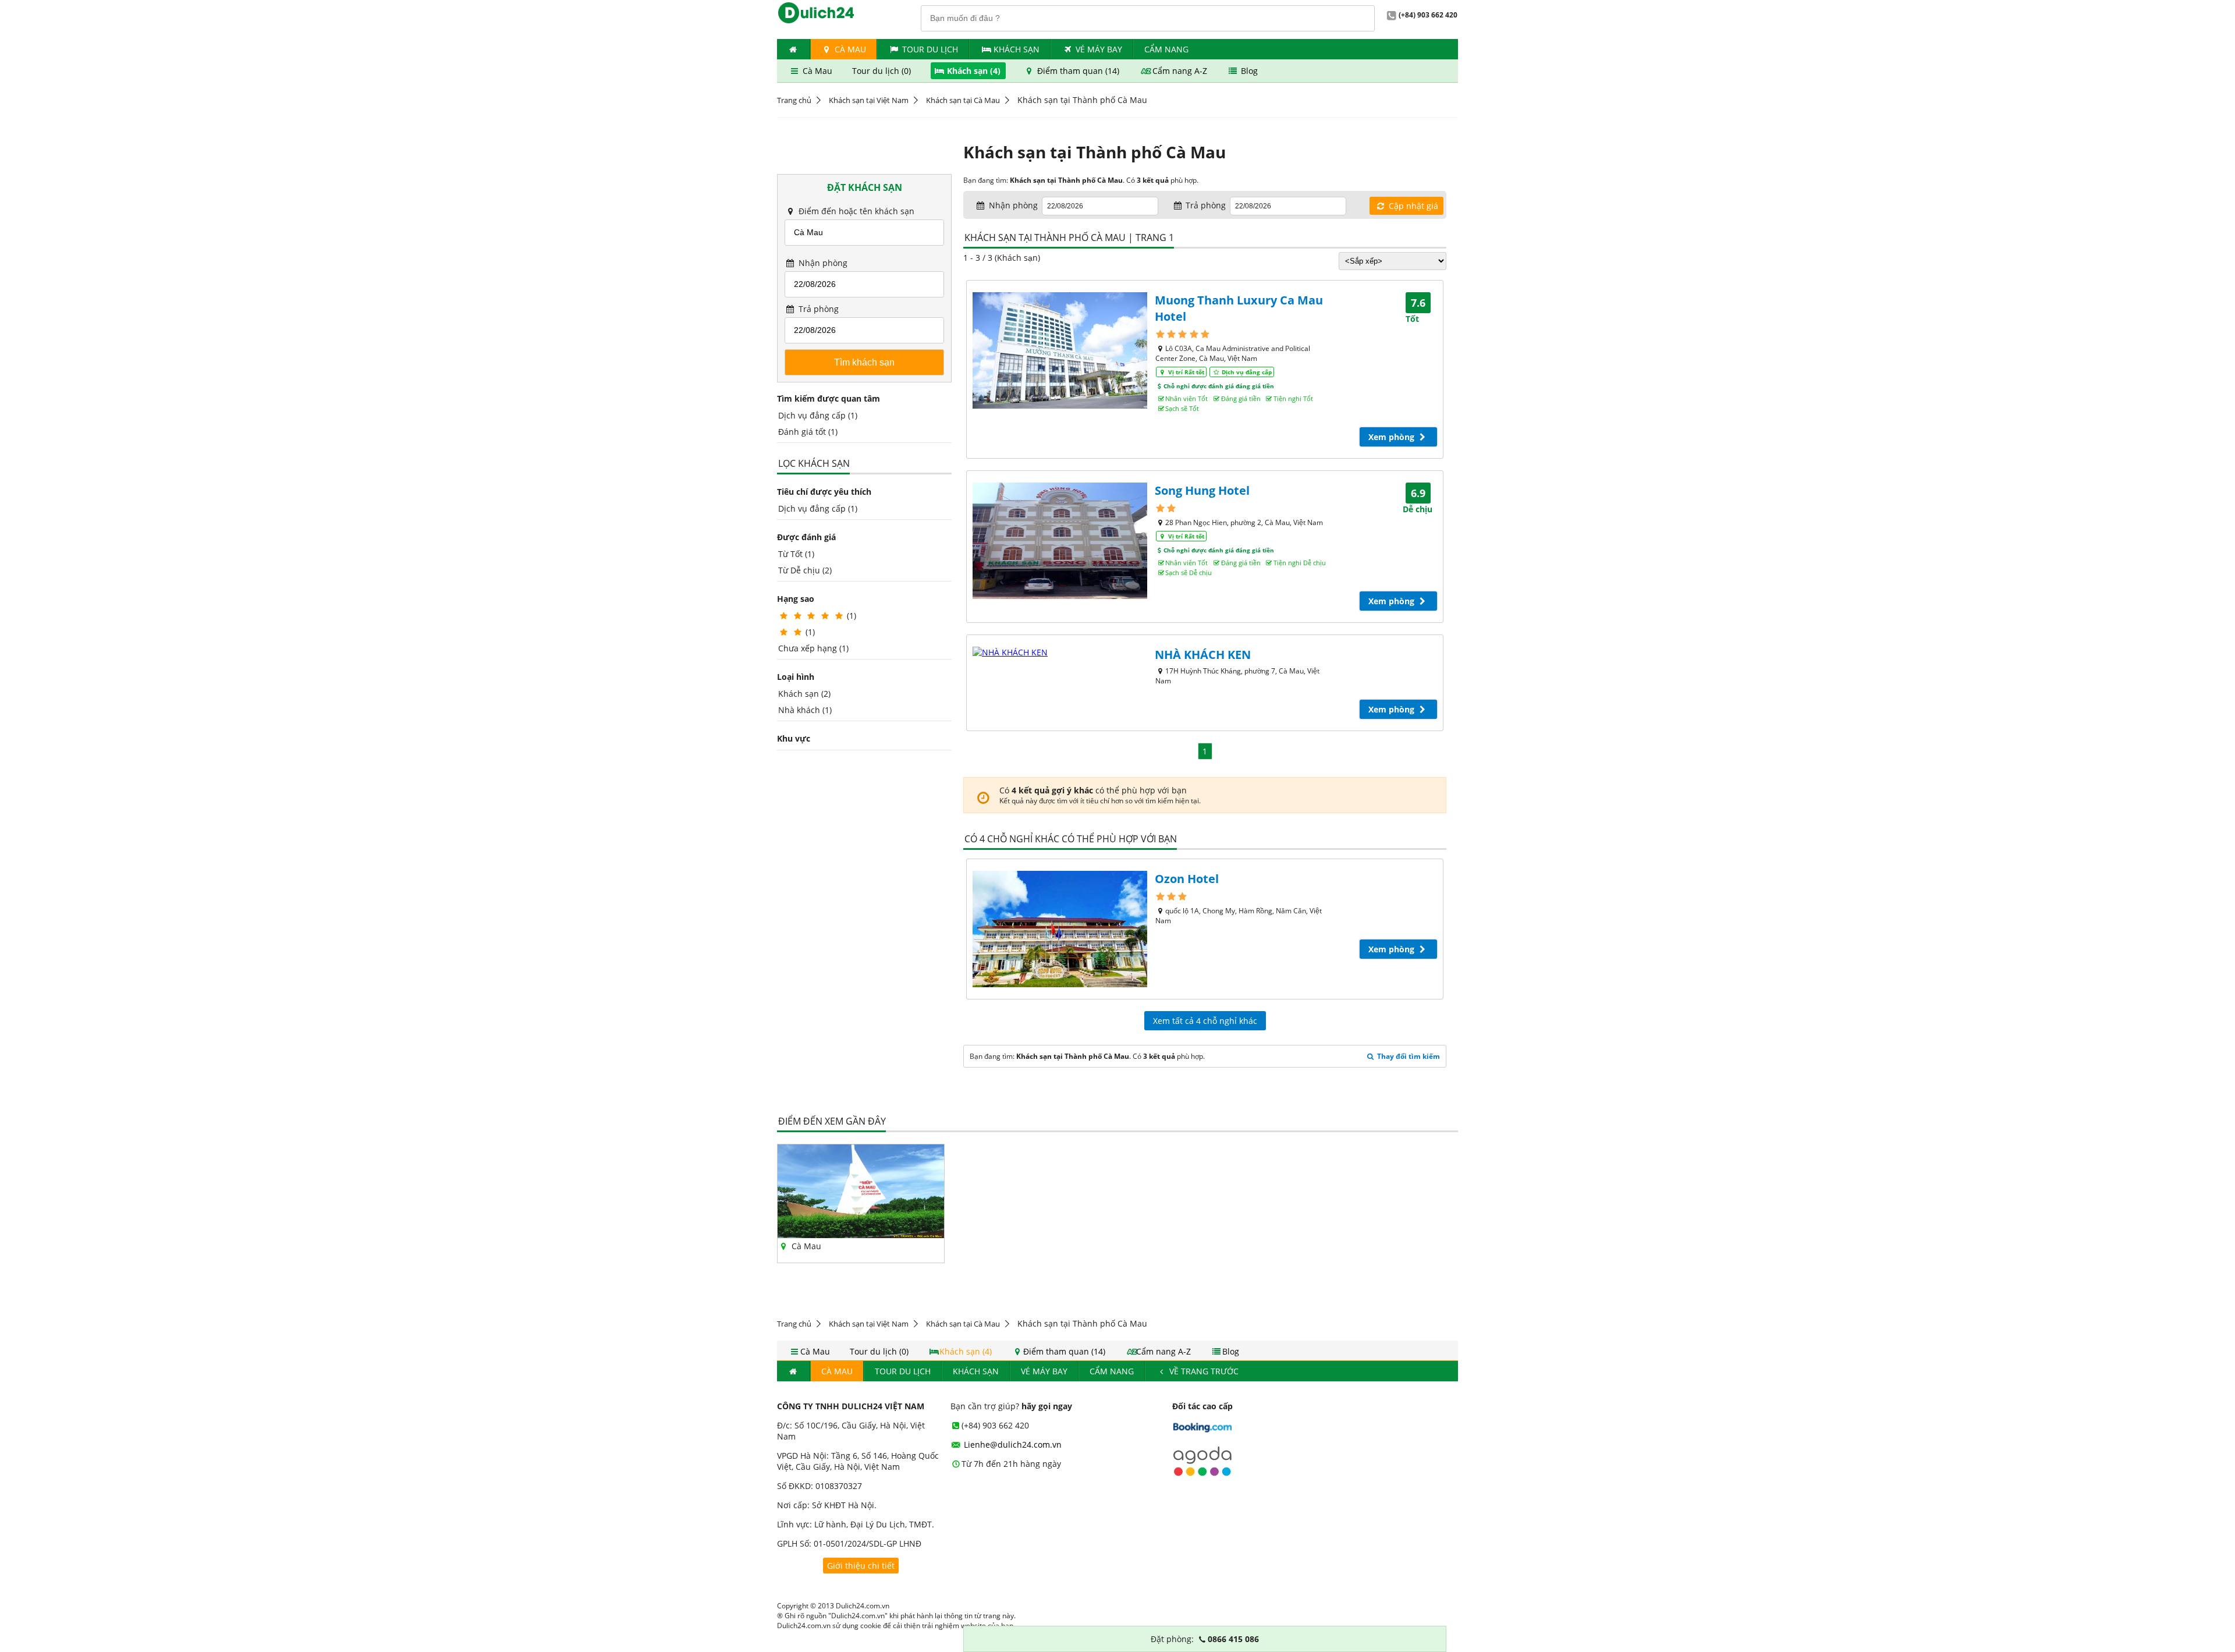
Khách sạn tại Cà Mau (963, 100)
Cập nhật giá (1412, 206)
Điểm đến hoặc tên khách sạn (855, 211)
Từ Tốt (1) (796, 554)
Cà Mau (849, 49)
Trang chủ (794, 100)
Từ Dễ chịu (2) (805, 570)
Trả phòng (817, 309)
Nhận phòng (822, 263)
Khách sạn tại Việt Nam (869, 100)
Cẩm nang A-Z (1180, 71)
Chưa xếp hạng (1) (813, 648)
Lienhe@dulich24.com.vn (1012, 1444)
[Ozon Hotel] (1060, 929)
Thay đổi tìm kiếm (1408, 1056)
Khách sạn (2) (804, 694)
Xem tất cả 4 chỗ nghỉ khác (1205, 1021)
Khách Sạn (1017, 49)
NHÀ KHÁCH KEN (1203, 655)
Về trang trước (1203, 1371)
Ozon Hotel (1187, 879)
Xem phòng (1393, 437)
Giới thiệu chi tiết (861, 1566)
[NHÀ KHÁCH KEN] (1060, 652)
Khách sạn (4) (974, 71)
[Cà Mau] (861, 1235)
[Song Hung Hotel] (1060, 541)
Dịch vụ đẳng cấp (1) (818, 415)
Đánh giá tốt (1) (808, 432)
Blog (1248, 71)
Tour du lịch (930, 49)
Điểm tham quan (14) (1078, 71)
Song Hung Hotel (1202, 490)
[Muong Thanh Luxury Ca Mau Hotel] (1060, 350)
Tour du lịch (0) (883, 71)
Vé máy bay (1099, 49)
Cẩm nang (1166, 49)
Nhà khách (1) (805, 710)
